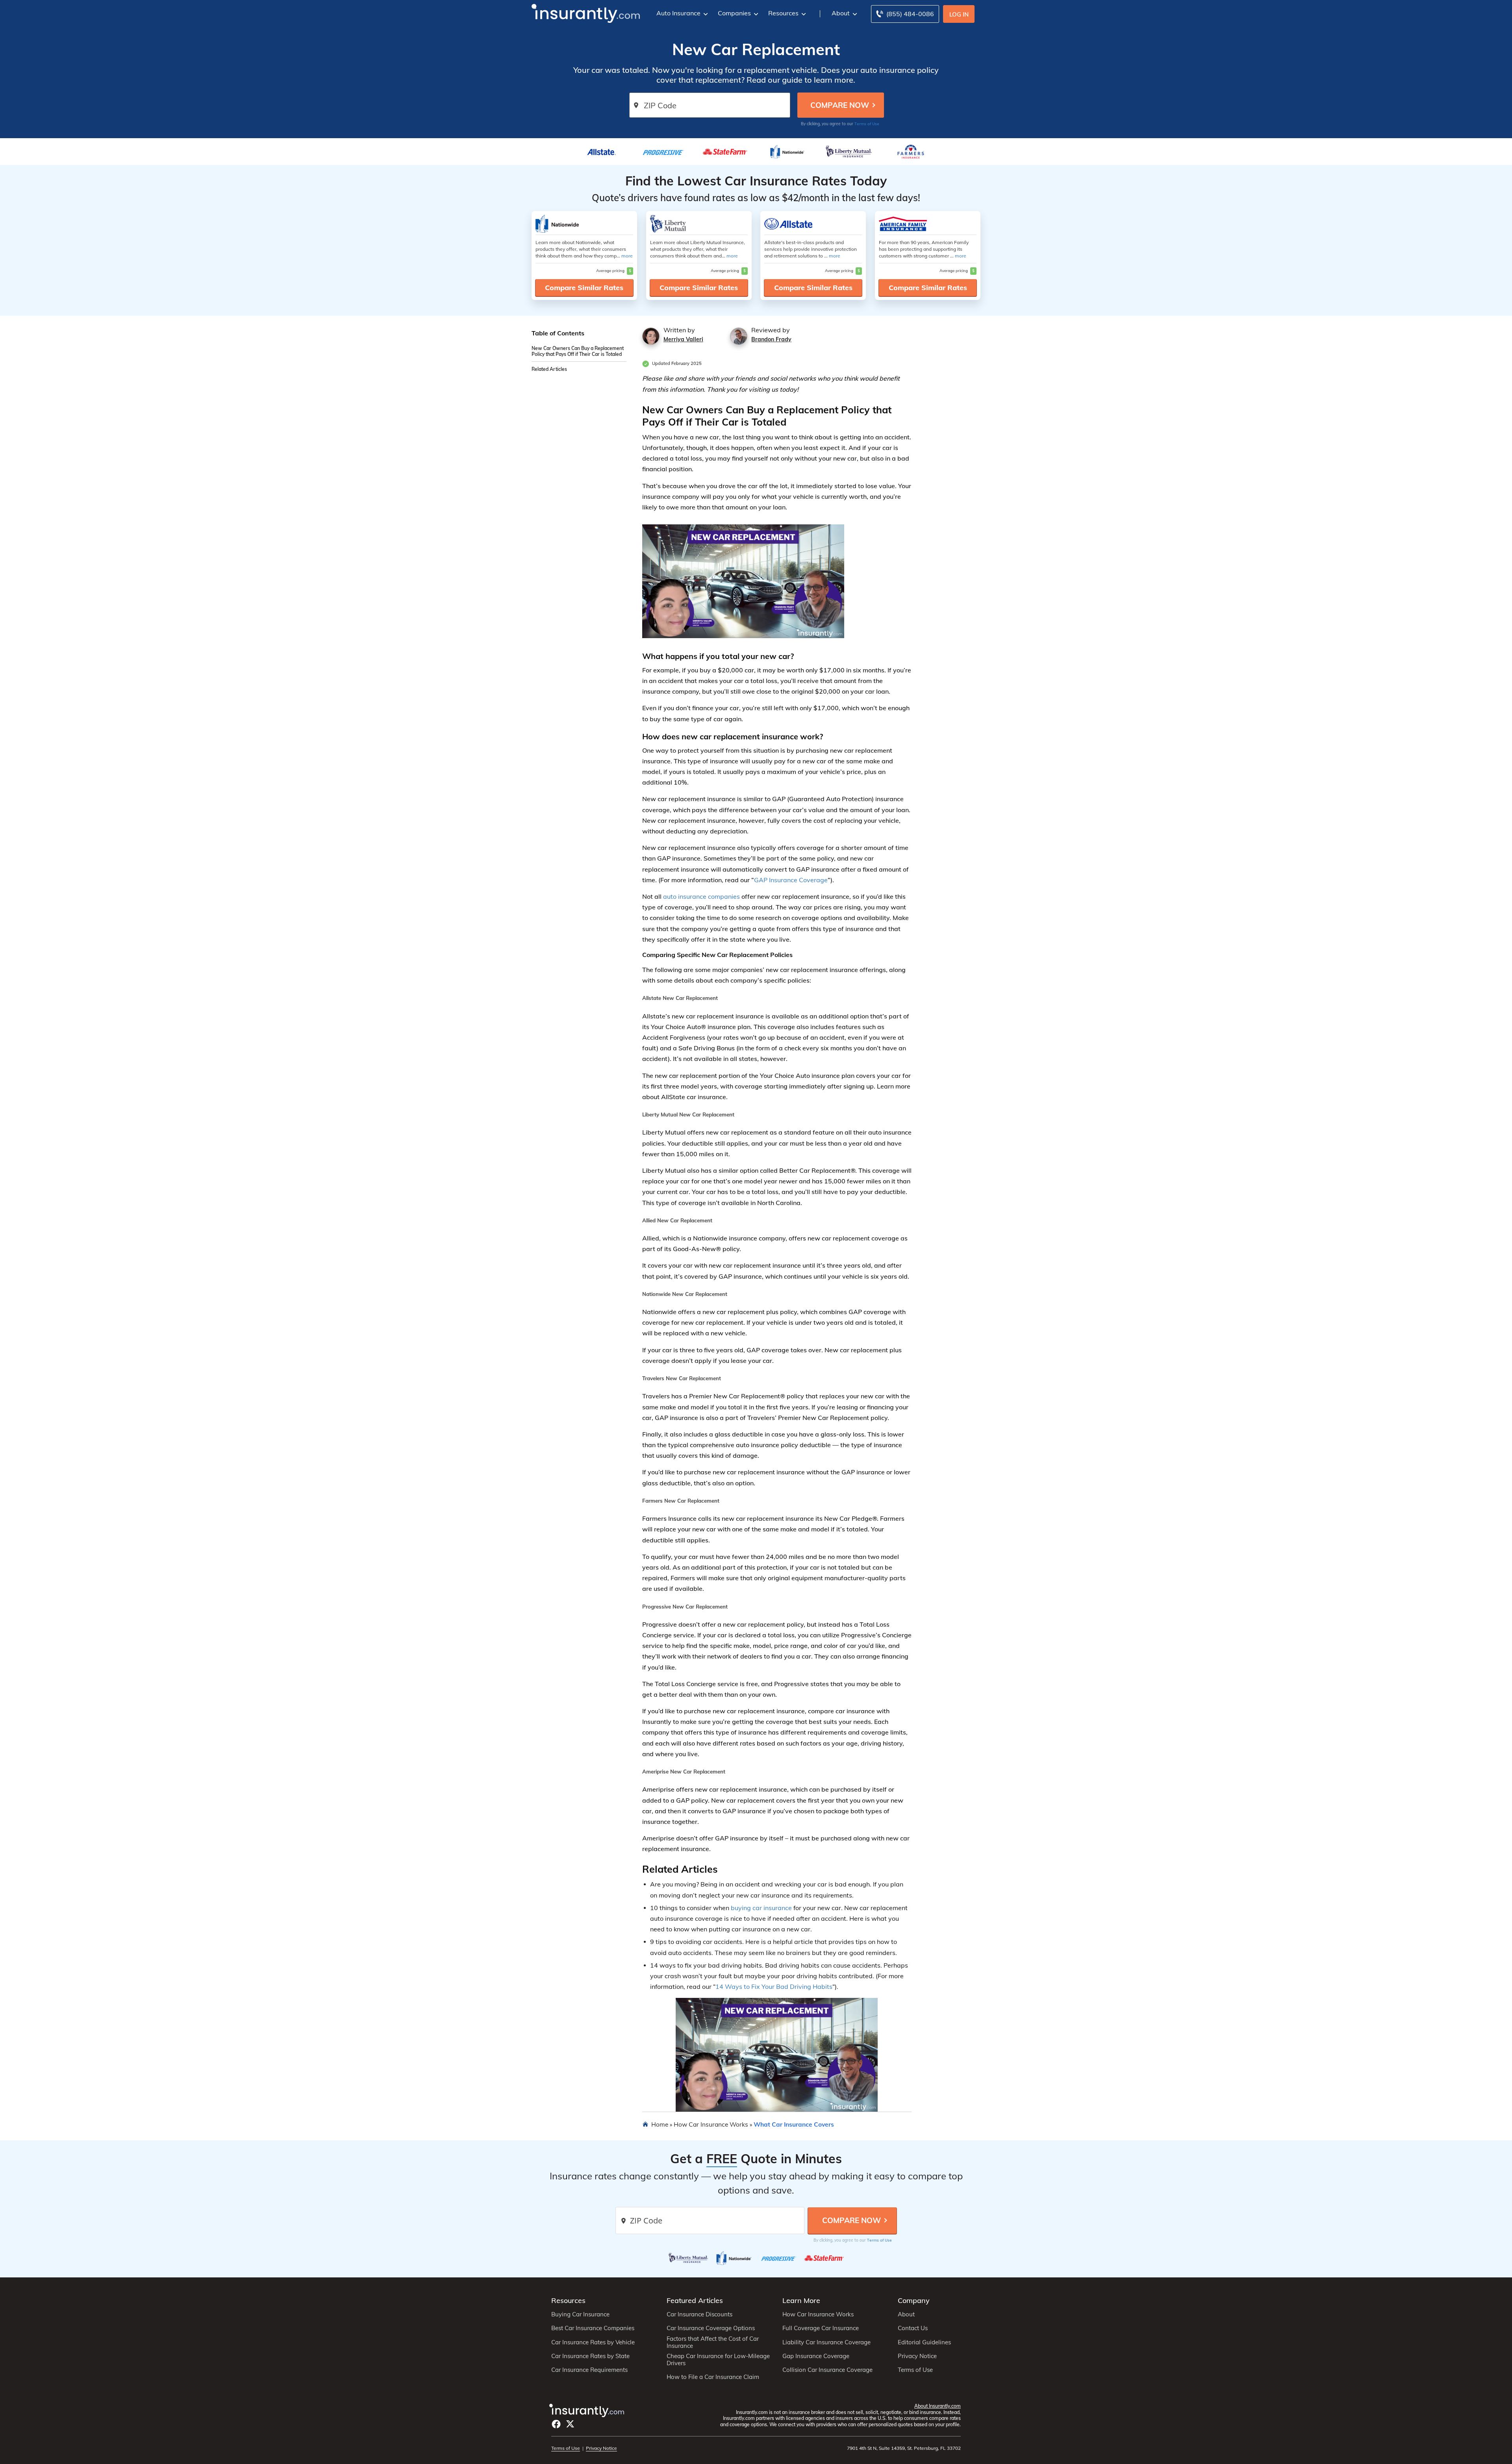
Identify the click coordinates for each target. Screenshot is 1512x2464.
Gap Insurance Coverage (816, 2356)
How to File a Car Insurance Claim (713, 2377)
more (627, 256)
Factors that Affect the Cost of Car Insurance (713, 2342)
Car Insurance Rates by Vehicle (593, 2342)
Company (914, 2300)
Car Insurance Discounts (699, 2314)
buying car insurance (761, 1908)
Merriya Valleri (683, 339)
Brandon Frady (771, 339)
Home (660, 2124)
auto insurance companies (701, 896)
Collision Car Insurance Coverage (827, 2370)
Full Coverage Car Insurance (821, 2328)
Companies (734, 13)
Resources (783, 13)
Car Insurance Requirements (589, 2370)
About (841, 13)
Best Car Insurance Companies (593, 2328)
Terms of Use (867, 124)
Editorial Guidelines (924, 2342)
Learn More (801, 2300)
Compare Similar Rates (584, 288)
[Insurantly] (586, 13)
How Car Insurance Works (711, 2124)
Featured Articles (695, 2300)
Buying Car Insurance (580, 2314)
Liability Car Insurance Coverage (826, 2342)
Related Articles (549, 369)
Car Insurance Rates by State (590, 2356)
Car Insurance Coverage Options (711, 2328)
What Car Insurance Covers (794, 2124)
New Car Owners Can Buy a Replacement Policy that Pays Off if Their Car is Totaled (578, 352)
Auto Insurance (678, 13)
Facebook (556, 2424)
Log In (959, 14)
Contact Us (913, 2328)
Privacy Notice (917, 2356)
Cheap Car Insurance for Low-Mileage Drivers (718, 2360)
